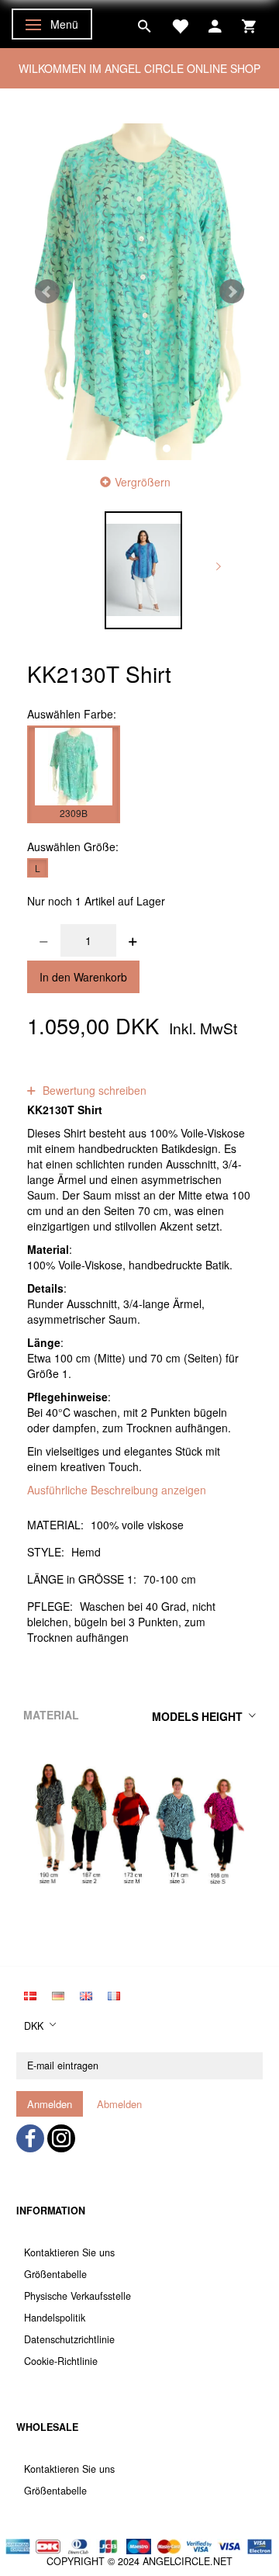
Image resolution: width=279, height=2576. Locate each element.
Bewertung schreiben (93, 1090)
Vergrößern (143, 482)
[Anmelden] (215, 24)
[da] (30, 1994)
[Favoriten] (180, 24)
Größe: (73, 847)
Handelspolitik (55, 2318)
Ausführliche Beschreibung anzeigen (117, 1490)
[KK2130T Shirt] (139, 292)
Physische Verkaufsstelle (77, 2296)
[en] (86, 1994)
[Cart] (249, 24)
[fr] (114, 1994)
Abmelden (119, 2104)
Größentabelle (55, 2274)
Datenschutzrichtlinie (69, 2339)
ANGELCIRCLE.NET (188, 2561)
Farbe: (72, 714)
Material (51, 1715)
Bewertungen (149, 1075)
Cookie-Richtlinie (61, 2361)
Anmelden (50, 2104)
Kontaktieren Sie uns (69, 2252)
